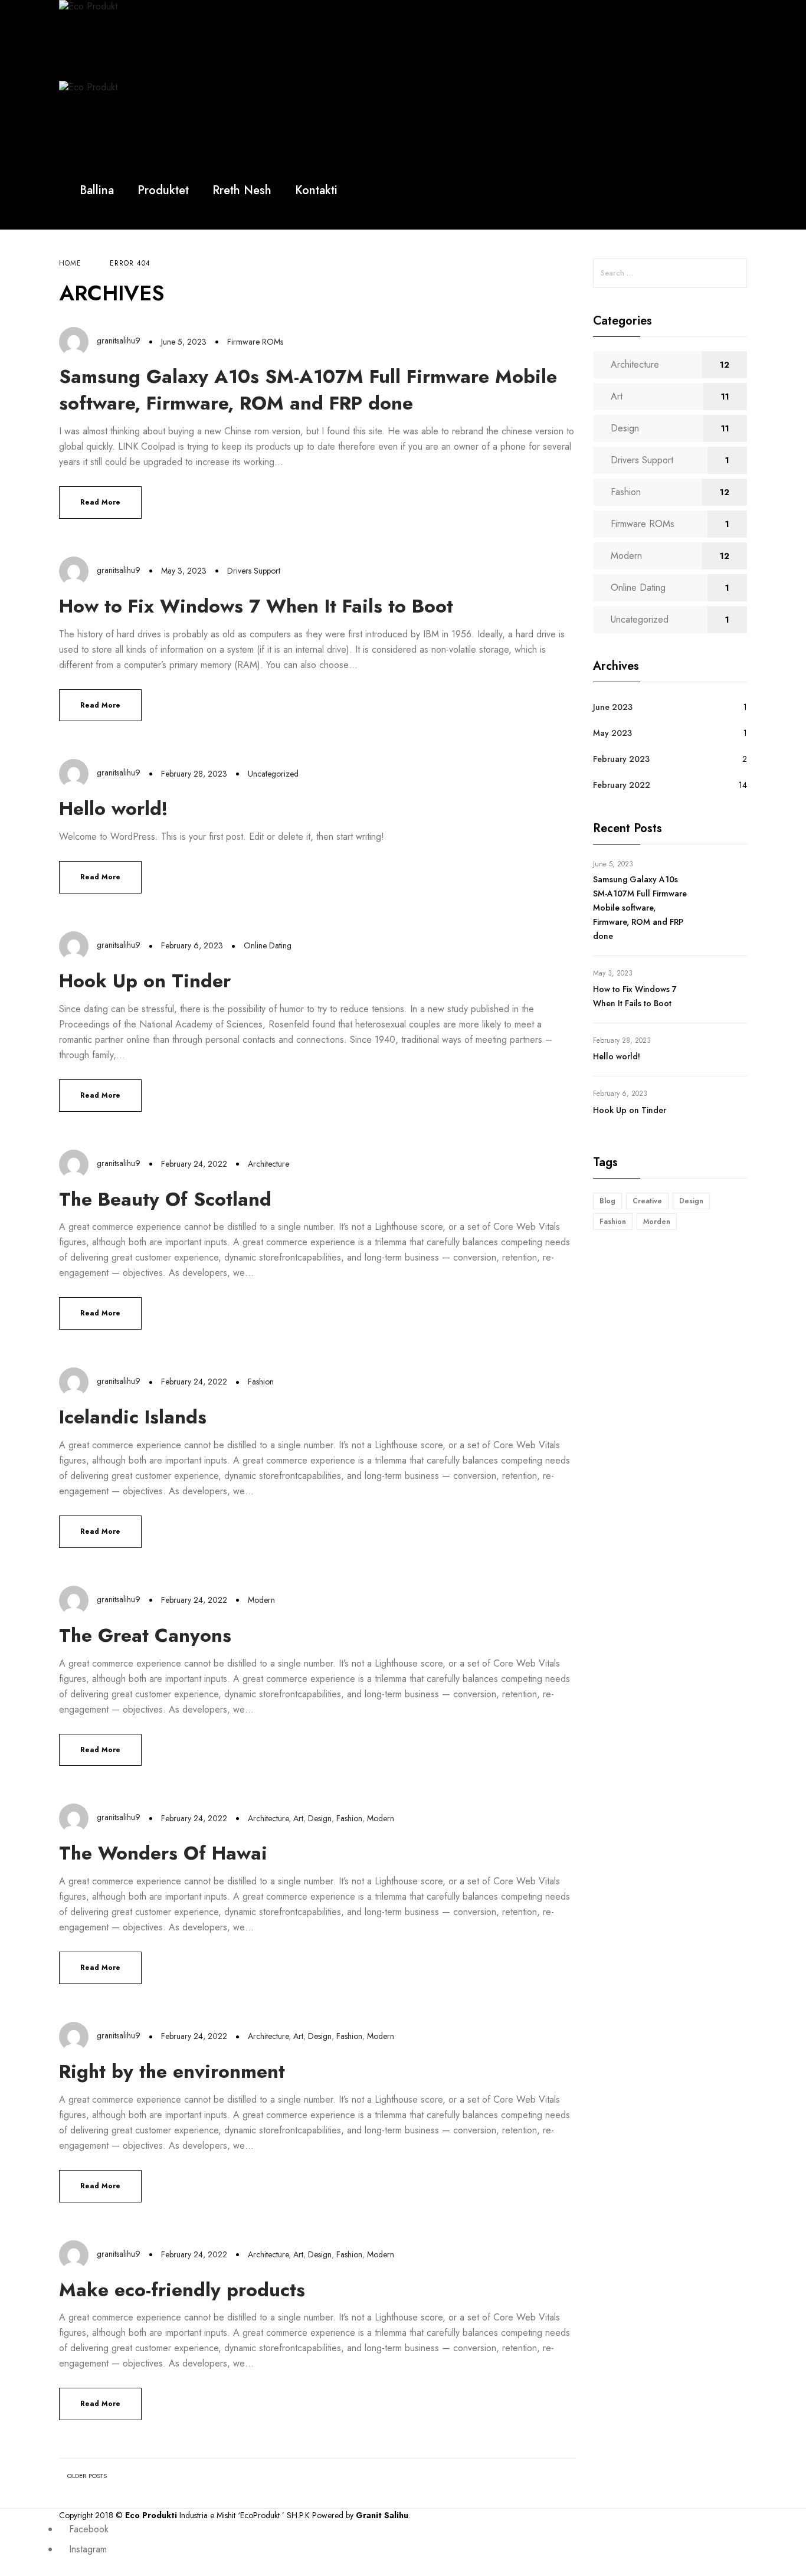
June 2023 (613, 707)
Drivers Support (254, 571)
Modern (261, 1600)
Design (320, 1818)
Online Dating (268, 945)
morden (657, 1222)
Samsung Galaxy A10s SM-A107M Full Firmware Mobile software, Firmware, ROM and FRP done (308, 390)
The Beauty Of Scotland (165, 1199)
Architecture (268, 1164)
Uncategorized (273, 774)
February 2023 (621, 759)
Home (70, 263)
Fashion (261, 1382)
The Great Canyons (145, 1635)
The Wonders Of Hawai (163, 1853)
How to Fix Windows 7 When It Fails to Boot (256, 606)
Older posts (87, 2476)
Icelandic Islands (133, 1417)
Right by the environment (172, 2071)
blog (607, 1201)
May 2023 (612, 733)
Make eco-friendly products (182, 2290)
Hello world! (114, 809)
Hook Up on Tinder (145, 981)
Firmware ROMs (255, 342)
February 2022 (622, 785)
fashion (613, 1222)
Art (298, 1818)
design (691, 1201)
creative (647, 1201)
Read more (100, 502)
